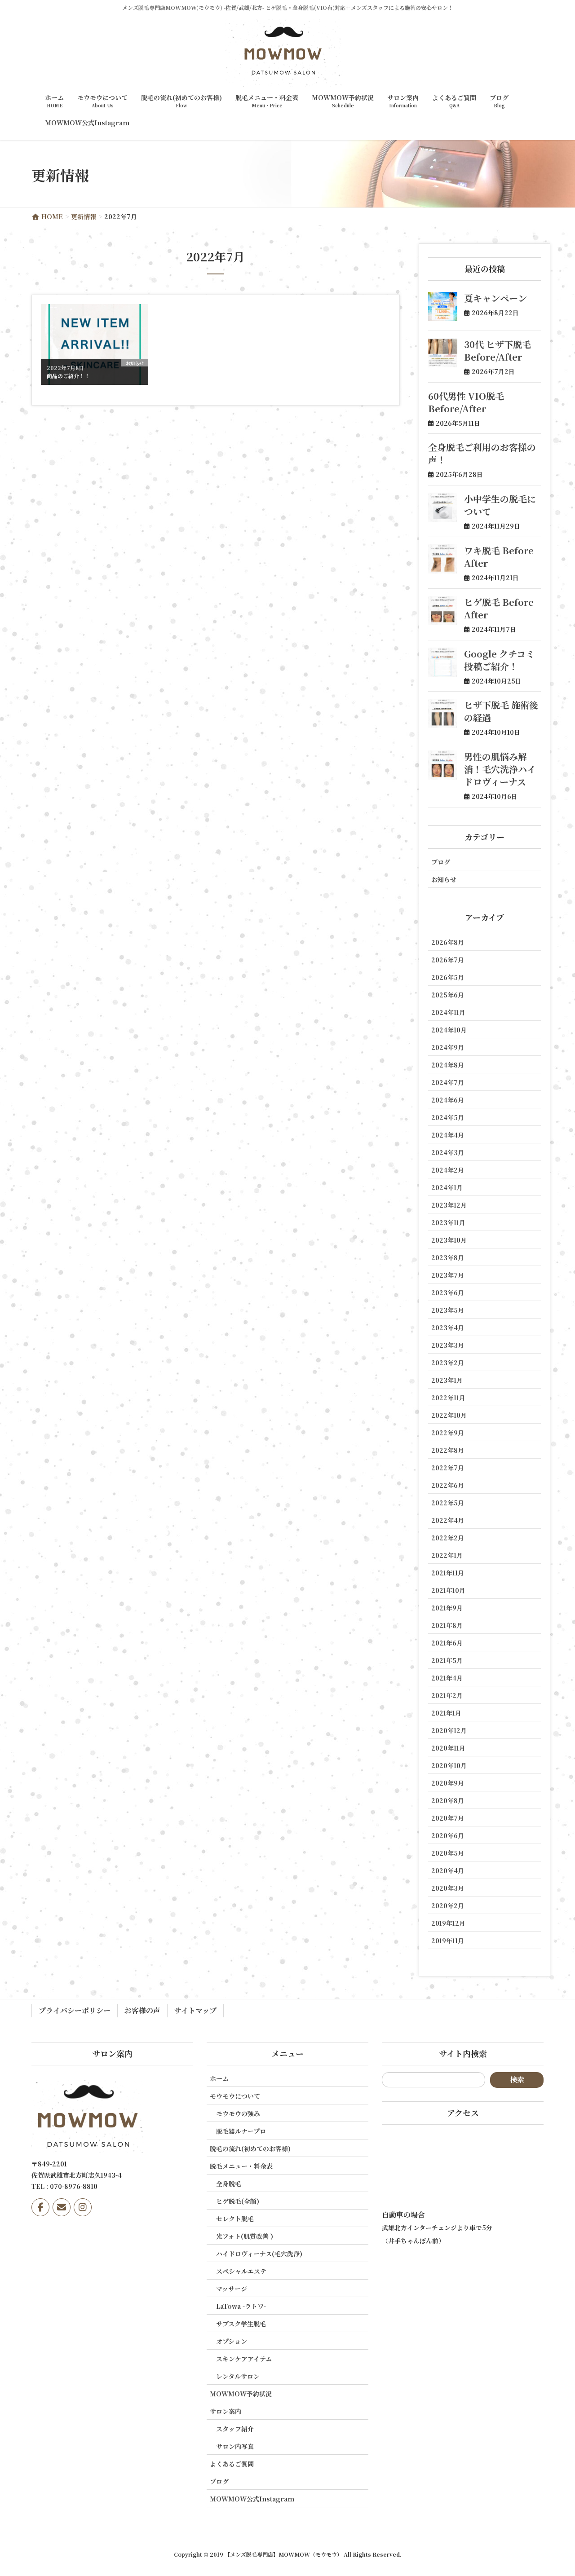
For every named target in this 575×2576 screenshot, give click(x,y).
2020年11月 (448, 1748)
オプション (232, 2341)
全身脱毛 (229, 2183)
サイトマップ (195, 2010)
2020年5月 (448, 1853)
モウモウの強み (238, 2113)
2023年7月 (448, 1275)
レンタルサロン (238, 2376)
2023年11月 (448, 1222)
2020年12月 (449, 1730)
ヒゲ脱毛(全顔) (238, 2201)
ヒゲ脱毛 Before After (499, 608)
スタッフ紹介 (235, 2429)
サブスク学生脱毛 (241, 2324)
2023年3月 (448, 1345)
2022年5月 (448, 1503)
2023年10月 (449, 1240)
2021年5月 (447, 1660)
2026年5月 (448, 977)
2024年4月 (448, 1135)
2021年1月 (446, 1713)
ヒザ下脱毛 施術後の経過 (501, 711)
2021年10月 (448, 1590)
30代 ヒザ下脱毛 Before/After (498, 351)
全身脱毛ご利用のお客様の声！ (482, 453)
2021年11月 (448, 1573)
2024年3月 (448, 1152)
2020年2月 (448, 1906)
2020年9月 (448, 1783)
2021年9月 (447, 1608)
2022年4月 (448, 1520)
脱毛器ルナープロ (241, 2131)
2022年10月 (449, 1415)
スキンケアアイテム (244, 2359)
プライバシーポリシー (75, 2010)
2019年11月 (448, 1941)
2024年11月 (448, 1012)
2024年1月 (447, 1187)
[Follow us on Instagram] (83, 2207)
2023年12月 (449, 1205)
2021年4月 (447, 1678)
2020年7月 (448, 1818)
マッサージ (232, 2289)
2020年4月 (448, 1870)
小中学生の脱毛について (500, 505)
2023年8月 (448, 1257)
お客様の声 (142, 2010)
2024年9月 (448, 1047)
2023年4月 (448, 1328)
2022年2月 (448, 1538)
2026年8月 (448, 942)
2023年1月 (447, 1380)
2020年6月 (448, 1835)
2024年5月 (448, 1117)
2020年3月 (448, 1888)
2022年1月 (447, 1555)
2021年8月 (447, 1625)
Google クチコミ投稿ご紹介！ (499, 660)
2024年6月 (448, 1100)
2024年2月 (448, 1170)
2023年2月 (448, 1363)
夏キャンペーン (495, 298)
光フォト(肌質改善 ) (245, 2236)
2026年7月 (448, 960)
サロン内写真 (235, 2446)
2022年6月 (448, 1485)
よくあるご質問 (232, 2464)
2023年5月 (448, 1310)
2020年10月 (449, 1765)
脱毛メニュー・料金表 (241, 2166)
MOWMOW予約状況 (241, 2394)
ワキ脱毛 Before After (499, 557)
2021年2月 (447, 1695)
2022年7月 (448, 1468)
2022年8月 (448, 1450)
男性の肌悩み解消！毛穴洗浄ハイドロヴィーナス (500, 769)
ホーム (219, 2078)
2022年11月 (448, 1398)
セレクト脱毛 (235, 2219)
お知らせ (444, 879)
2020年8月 (448, 1800)
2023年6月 (448, 1292)
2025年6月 (448, 995)
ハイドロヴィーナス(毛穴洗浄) (259, 2254)
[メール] (62, 2207)
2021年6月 (447, 1643)
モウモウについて (235, 2096)
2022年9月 (448, 1433)
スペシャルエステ (241, 2271)
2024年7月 (448, 1082)
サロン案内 (226, 2411)
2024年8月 (448, 1065)
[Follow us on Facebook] (40, 2207)
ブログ (441, 862)
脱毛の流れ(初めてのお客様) (250, 2148)
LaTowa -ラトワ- (241, 2306)
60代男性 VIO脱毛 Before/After (466, 402)
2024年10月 (449, 1030)
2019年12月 (448, 1923)
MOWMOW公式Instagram (252, 2499)
